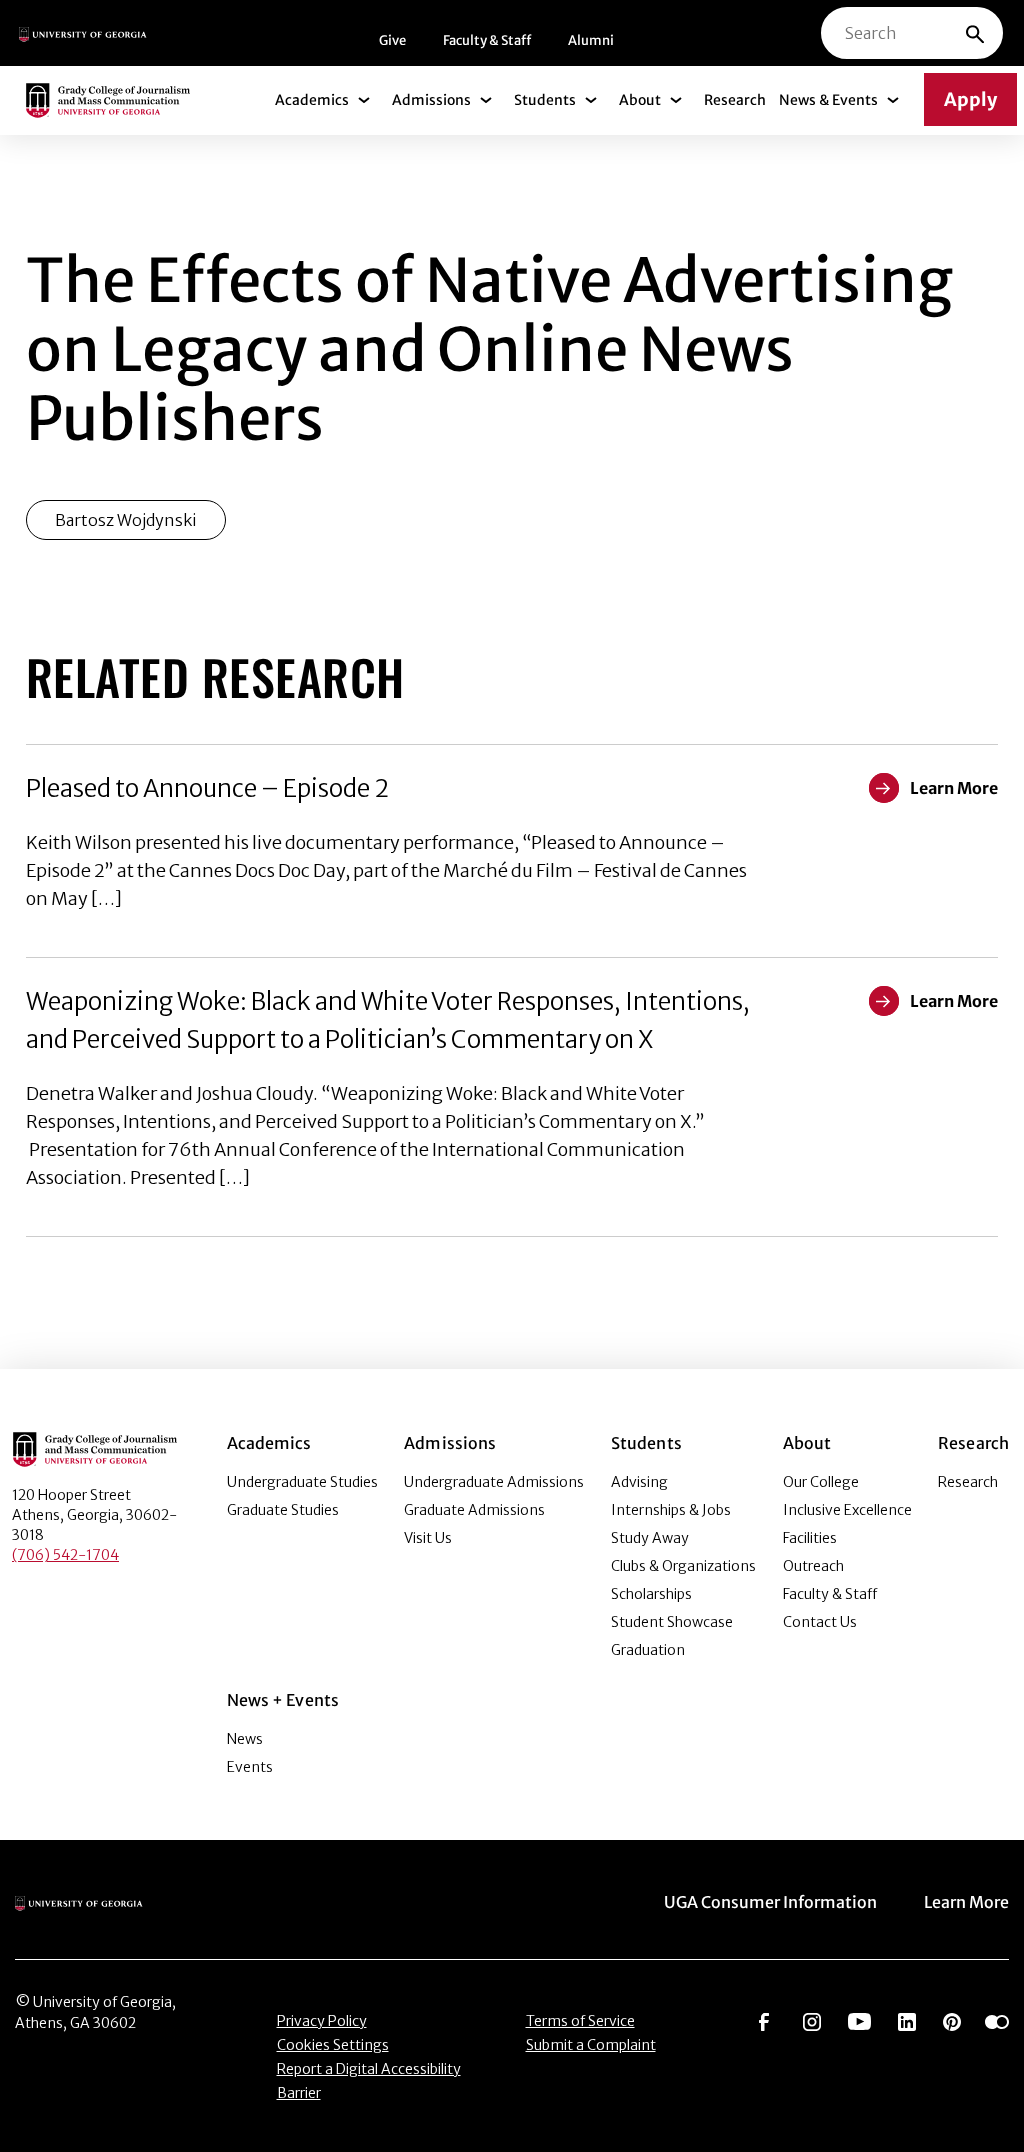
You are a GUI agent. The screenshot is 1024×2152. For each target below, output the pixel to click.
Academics (312, 100)
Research (735, 100)
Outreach (813, 1566)
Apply (970, 99)
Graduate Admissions (474, 1510)
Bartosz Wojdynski (126, 520)
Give (392, 40)
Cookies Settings (333, 2045)
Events (250, 1767)
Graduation (648, 1650)
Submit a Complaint (591, 2045)
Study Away (650, 1538)
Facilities (810, 1538)
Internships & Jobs (671, 1510)
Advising (639, 1482)
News (245, 1739)
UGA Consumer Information (770, 1902)
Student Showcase (672, 1622)
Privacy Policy (322, 2021)
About (640, 100)
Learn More (966, 1902)
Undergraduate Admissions (494, 1482)
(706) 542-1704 (65, 1555)
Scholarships (651, 1594)
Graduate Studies (283, 1510)
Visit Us (428, 1538)
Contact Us (820, 1622)
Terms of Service (580, 2021)
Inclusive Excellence (847, 1510)
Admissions (431, 100)
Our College (821, 1482)
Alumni (591, 40)
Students (545, 100)
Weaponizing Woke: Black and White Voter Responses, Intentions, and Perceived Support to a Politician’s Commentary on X (388, 1020)
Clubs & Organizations (683, 1566)
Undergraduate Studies (302, 1482)
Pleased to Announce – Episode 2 (207, 788)
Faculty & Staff (487, 40)
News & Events (828, 100)
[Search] (975, 33)
